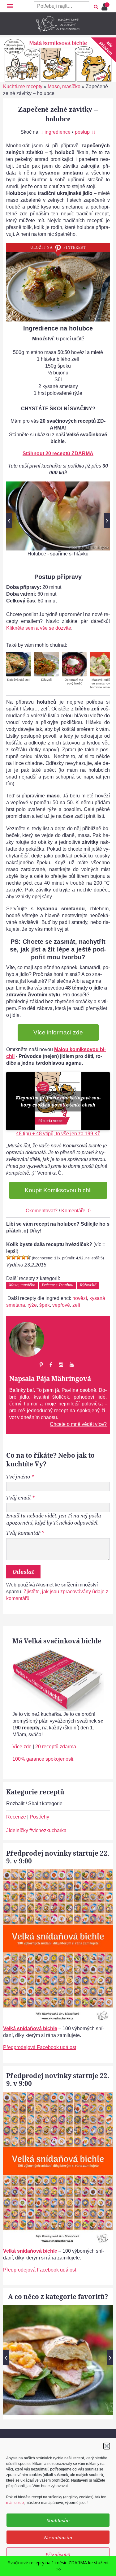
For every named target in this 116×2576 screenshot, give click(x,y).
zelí (76, 1305)
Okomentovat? (42, 1211)
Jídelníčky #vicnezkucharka (36, 1830)
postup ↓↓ (85, 132)
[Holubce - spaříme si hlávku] (58, 516)
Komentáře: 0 (76, 1211)
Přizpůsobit (58, 2554)
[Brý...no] (19, 1257)
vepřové (61, 1305)
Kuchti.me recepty (23, 86)
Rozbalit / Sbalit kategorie (34, 1804)
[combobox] (62, 6)
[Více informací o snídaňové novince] (58, 1873)
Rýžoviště (88, 1285)
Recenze (16, 1817)
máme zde (15, 2503)
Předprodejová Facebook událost (40, 2047)
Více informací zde (58, 1032)
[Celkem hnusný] (14, 1257)
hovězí (80, 1298)
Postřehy (39, 1817)
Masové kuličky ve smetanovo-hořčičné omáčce (102, 683)
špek (45, 1305)
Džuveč (46, 680)
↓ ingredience (56, 132)
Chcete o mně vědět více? (78, 1424)
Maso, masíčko (64, 86)
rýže (32, 1305)
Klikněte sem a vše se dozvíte (39, 628)
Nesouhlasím (58, 2537)
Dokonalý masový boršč (74, 682)
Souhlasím (58, 2520)
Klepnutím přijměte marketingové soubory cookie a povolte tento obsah (58, 1101)
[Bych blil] (9, 1257)
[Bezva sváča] (24, 1257)
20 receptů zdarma (56, 1747)
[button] (107, 2446)
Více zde (22, 1747)
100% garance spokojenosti (43, 1759)
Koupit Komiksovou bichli (58, 1190)
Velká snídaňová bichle (30, 2028)
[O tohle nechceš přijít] (105, 5)
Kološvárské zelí (19, 680)
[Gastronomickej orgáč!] (28, 1257)
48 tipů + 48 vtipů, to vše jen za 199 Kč (58, 1134)
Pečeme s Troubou (58, 1285)
